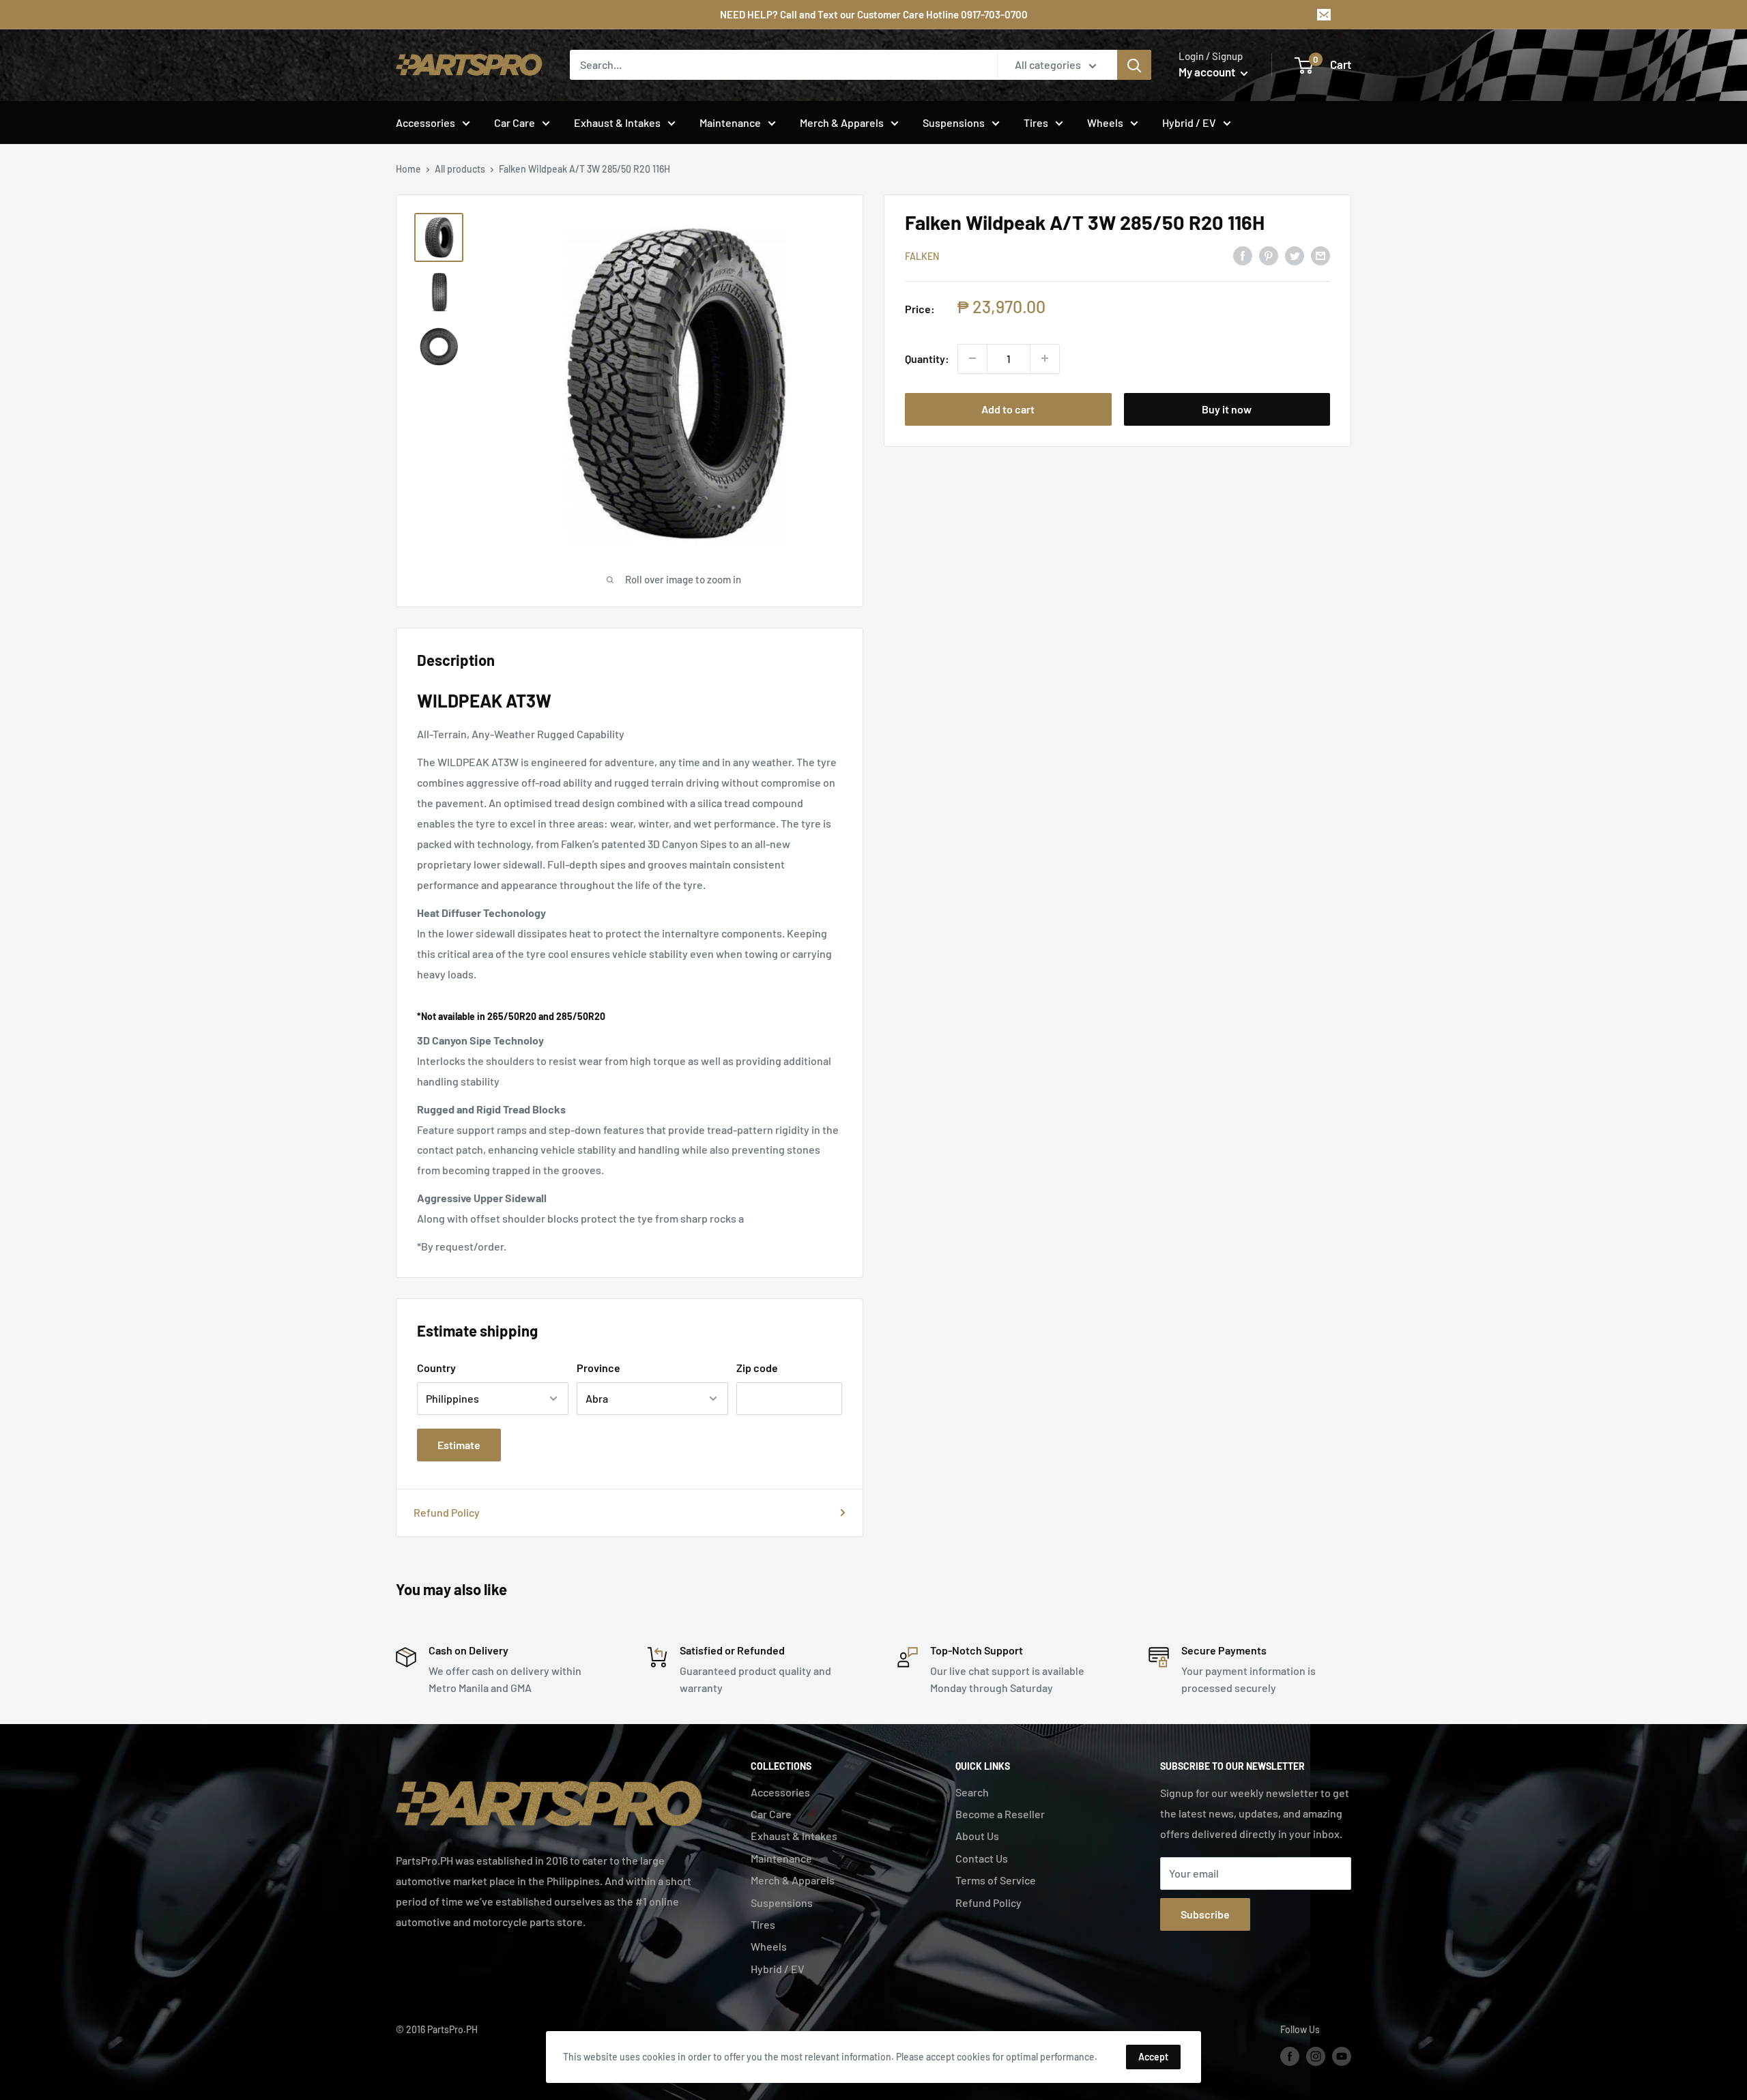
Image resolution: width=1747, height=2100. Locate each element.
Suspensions (954, 122)
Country (436, 1368)
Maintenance (730, 122)
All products (460, 169)
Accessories (425, 122)
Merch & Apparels (842, 122)
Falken (922, 256)
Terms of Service (996, 1880)
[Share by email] (1320, 255)
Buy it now (1227, 408)
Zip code (757, 1368)
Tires (1036, 122)
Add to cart (1008, 408)
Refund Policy (447, 1512)
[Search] (1134, 65)
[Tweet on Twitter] (1295, 255)
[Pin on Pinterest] (1269, 255)
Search (972, 1792)
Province (598, 1368)
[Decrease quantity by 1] (972, 358)
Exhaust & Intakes (617, 122)
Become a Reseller (1000, 1814)
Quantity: (927, 358)
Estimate (459, 1445)
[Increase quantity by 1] (1045, 358)
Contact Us (982, 1858)
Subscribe (1205, 1914)
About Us (977, 1836)
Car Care (515, 122)
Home (408, 169)
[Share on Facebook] (1243, 255)
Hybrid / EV (1189, 122)
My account (1208, 72)
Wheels (1105, 122)
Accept (1153, 2057)
